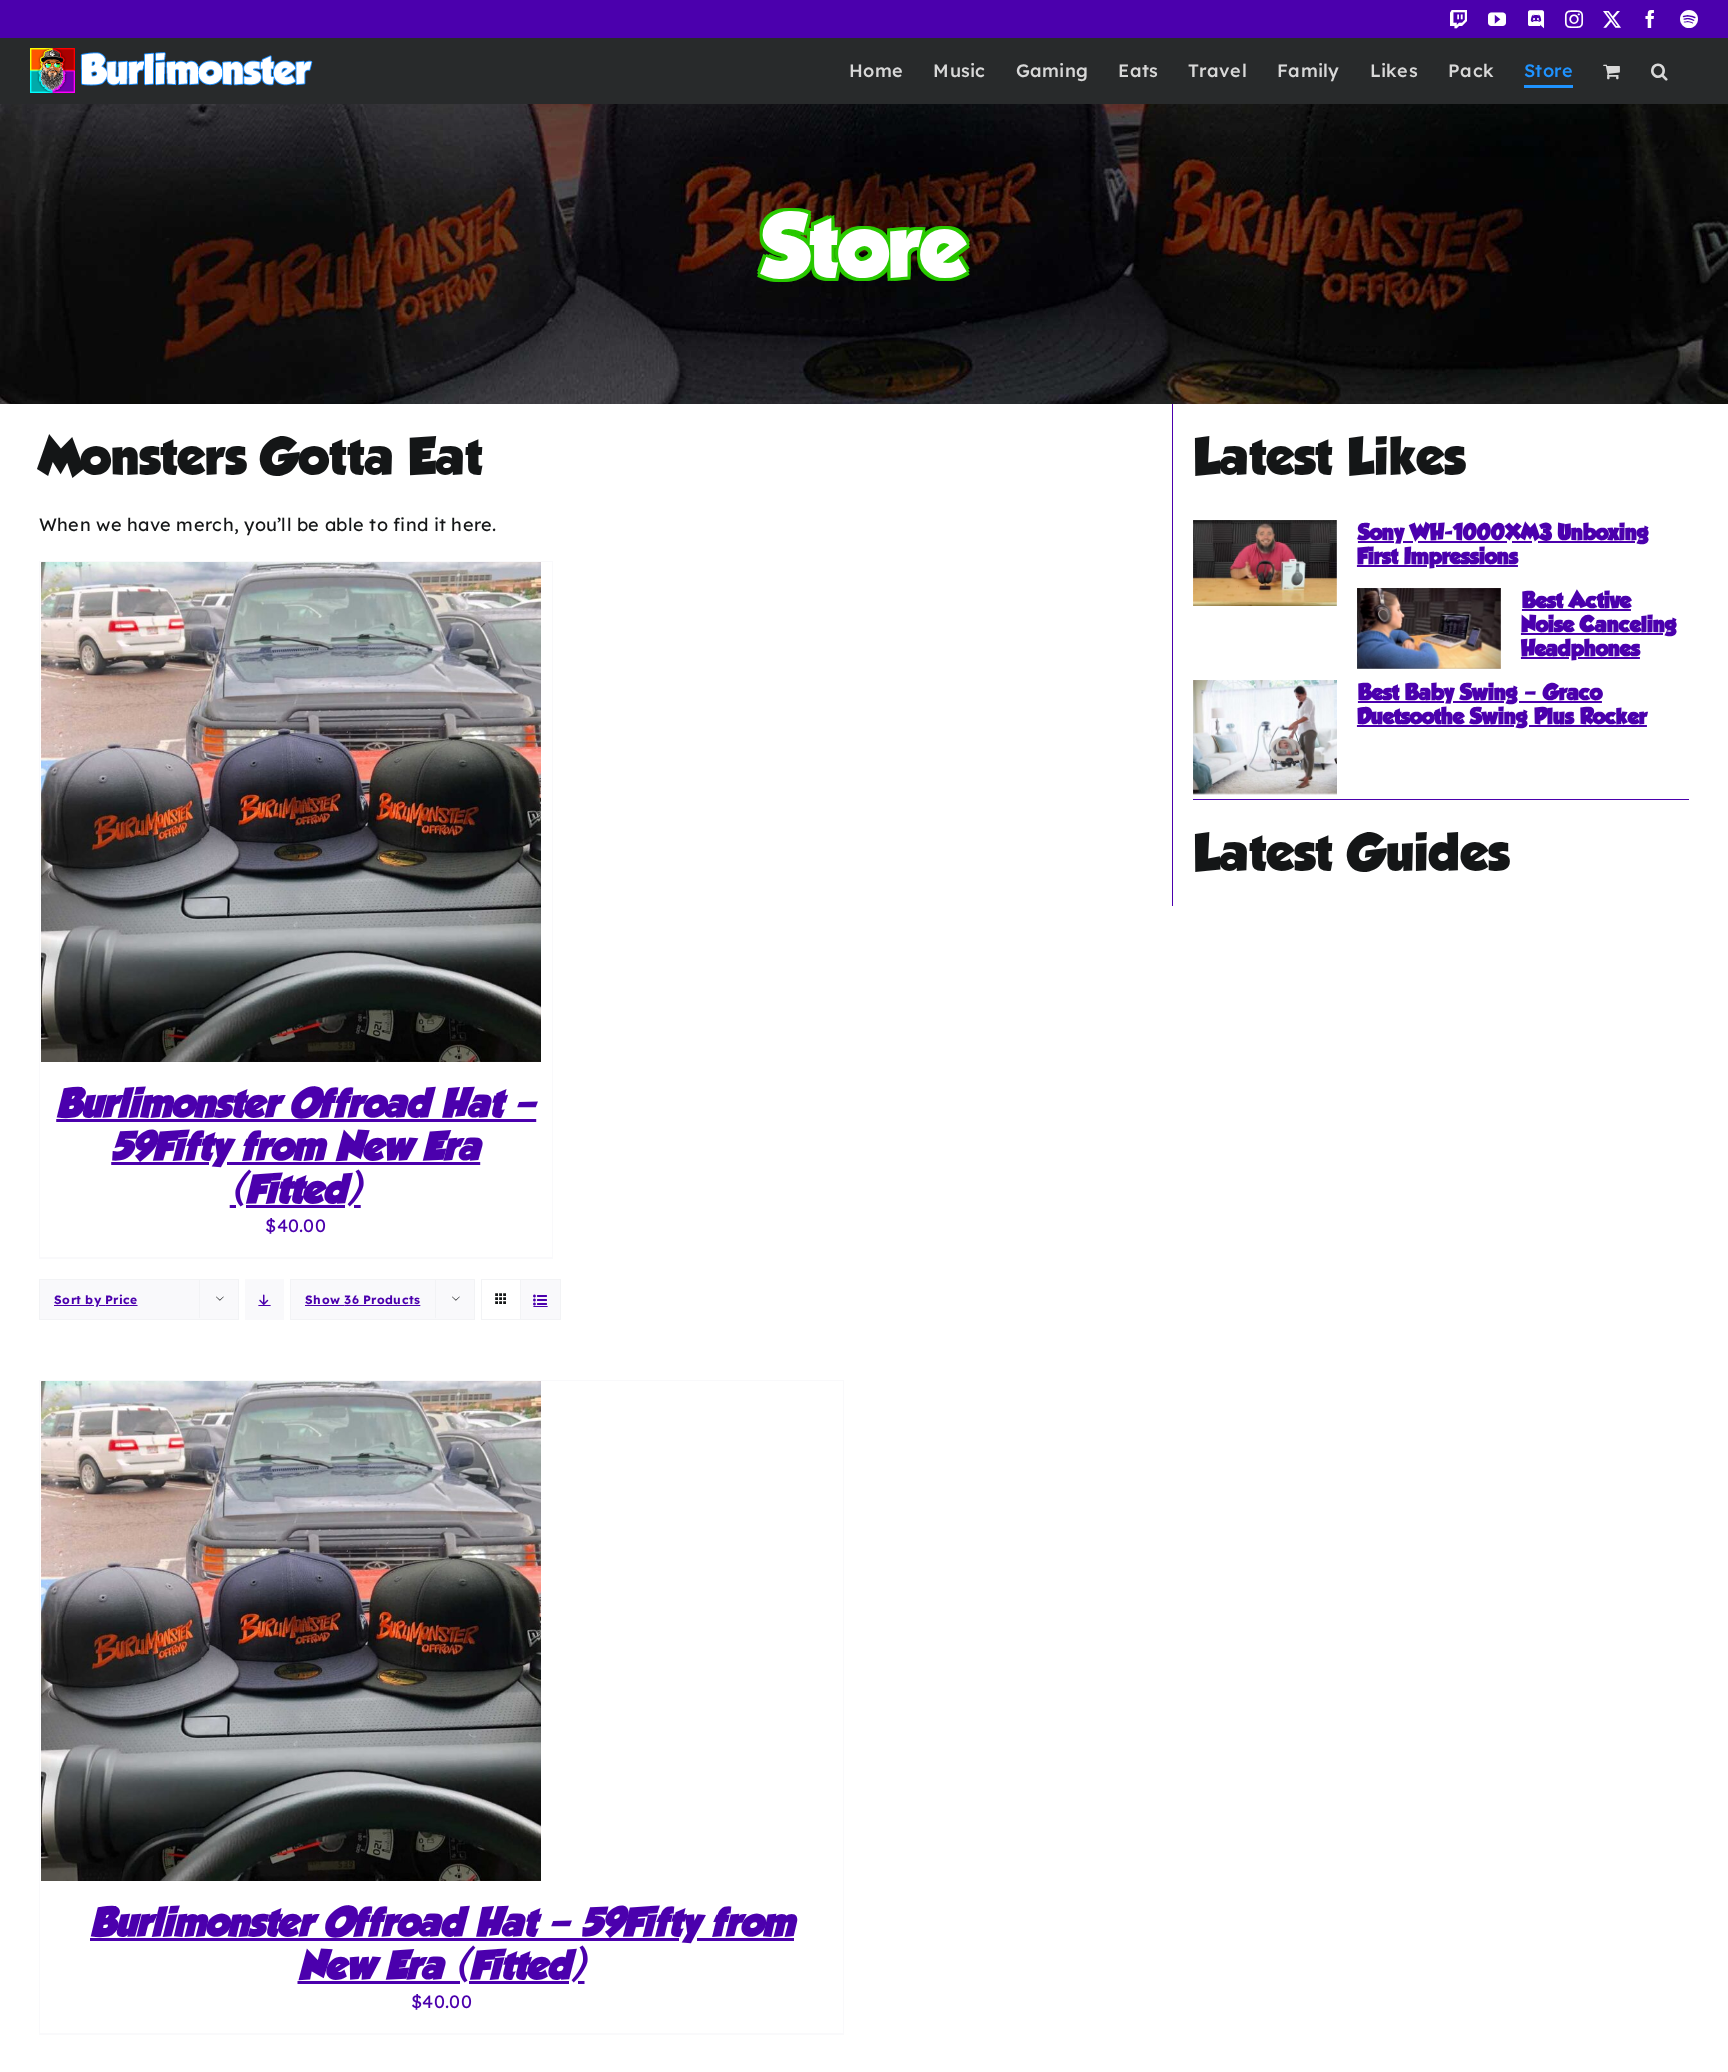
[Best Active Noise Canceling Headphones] (1429, 628)
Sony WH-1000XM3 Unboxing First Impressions (1503, 544)
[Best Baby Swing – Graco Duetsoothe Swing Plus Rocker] (1265, 737)
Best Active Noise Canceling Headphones (1599, 624)
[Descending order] (264, 1299)
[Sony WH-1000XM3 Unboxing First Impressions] (1265, 563)
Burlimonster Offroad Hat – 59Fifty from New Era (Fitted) (296, 1146)
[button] (1659, 70)
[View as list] (540, 1300)
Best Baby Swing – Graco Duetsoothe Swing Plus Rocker (1502, 704)
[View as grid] (501, 1281)
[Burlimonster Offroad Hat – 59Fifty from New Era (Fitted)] (291, 576)
